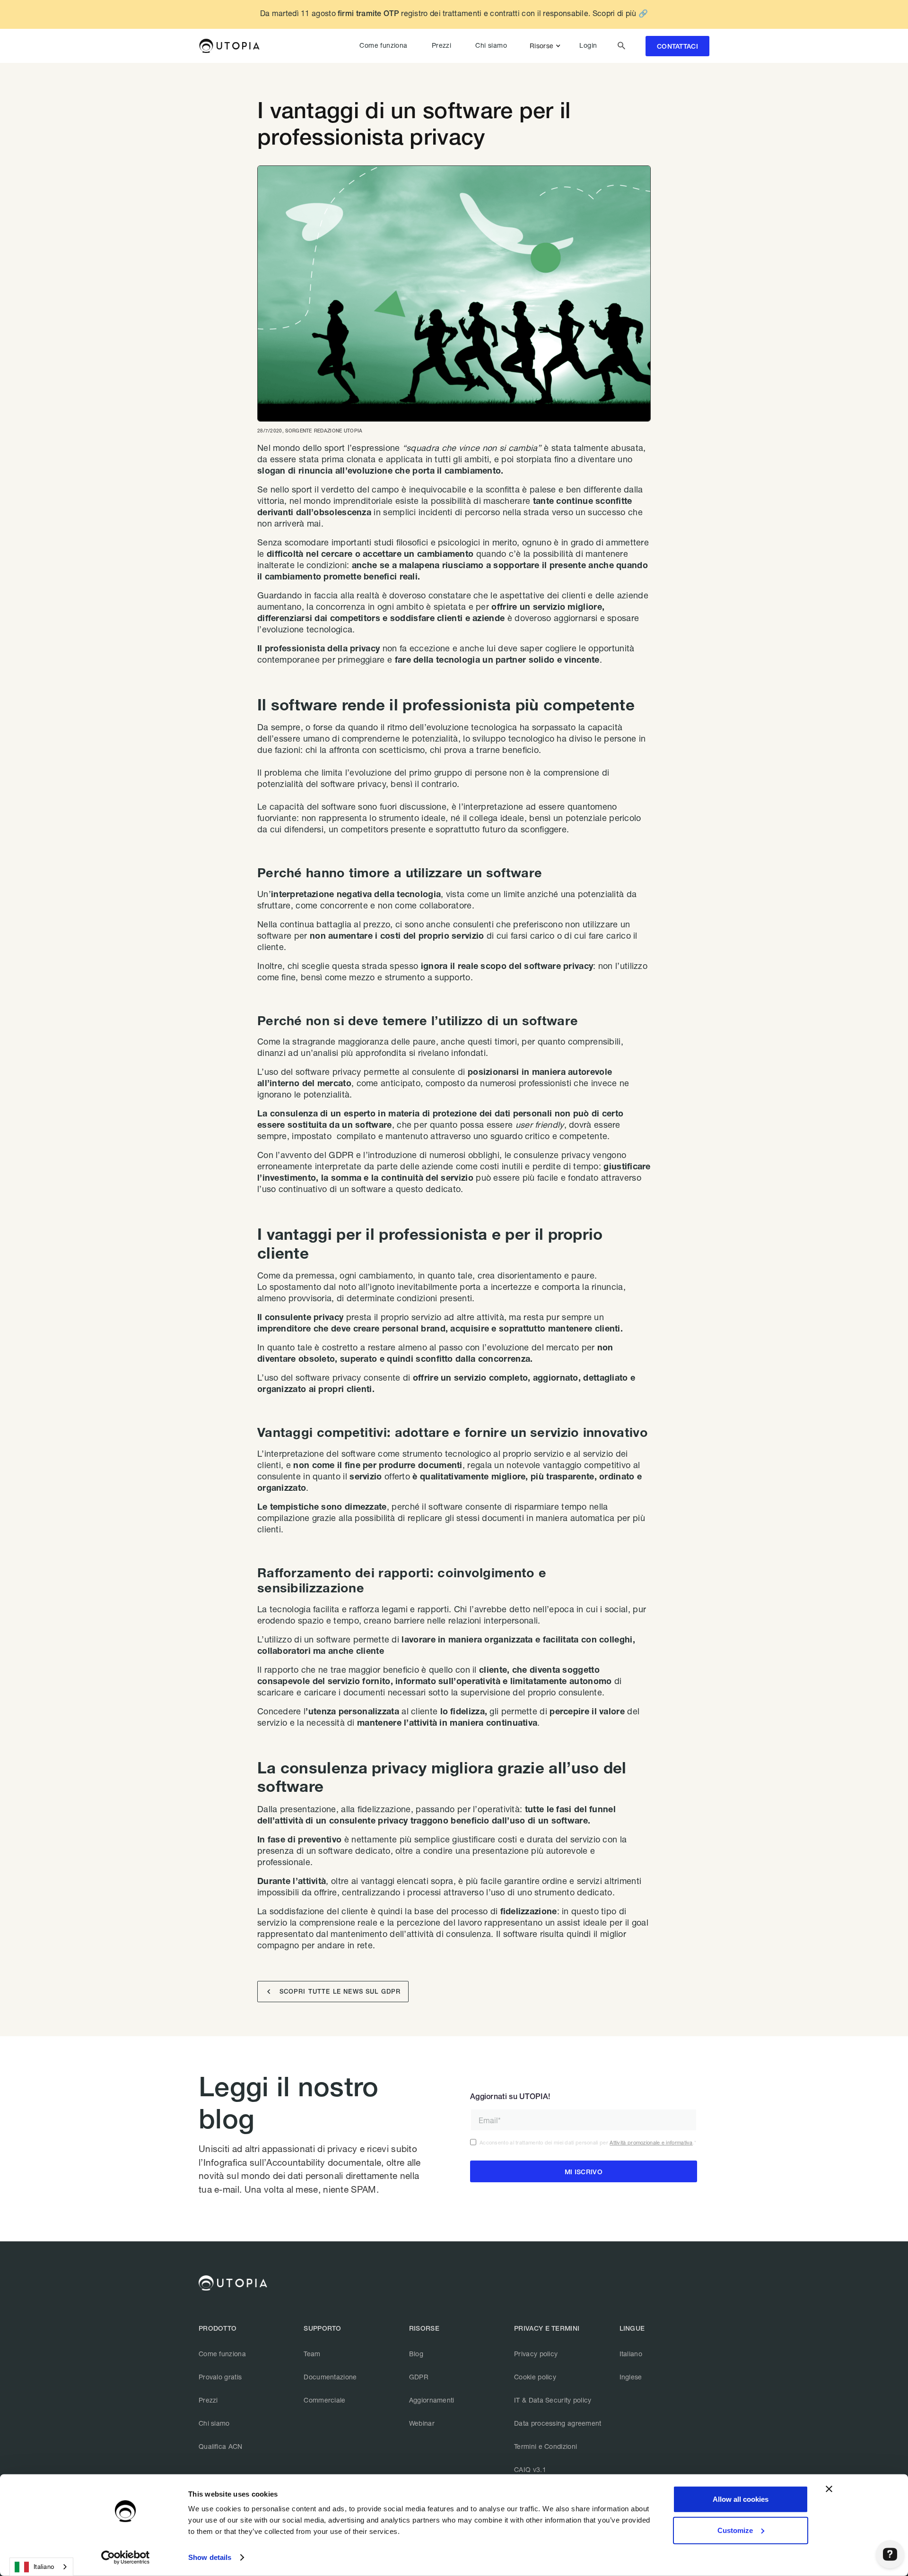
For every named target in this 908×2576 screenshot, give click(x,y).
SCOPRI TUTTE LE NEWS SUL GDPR (334, 1992)
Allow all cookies (741, 2499)
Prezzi (441, 45)
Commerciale (324, 2400)
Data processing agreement (558, 2423)
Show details (210, 2557)
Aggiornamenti (432, 2400)
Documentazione (330, 2377)
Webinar (422, 2423)
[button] (547, 46)
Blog (416, 2354)
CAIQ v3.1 (530, 2469)
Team (312, 2354)
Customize (735, 2530)
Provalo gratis (220, 2377)
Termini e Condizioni (546, 2446)
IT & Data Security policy (553, 2400)
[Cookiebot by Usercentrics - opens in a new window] (126, 2558)
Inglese (631, 2377)
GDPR (419, 2377)
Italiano (631, 2354)
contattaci (677, 46)
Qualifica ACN (221, 2446)
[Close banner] (829, 2489)
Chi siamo (491, 45)
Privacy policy (536, 2354)
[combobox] (41, 2567)
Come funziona (383, 45)
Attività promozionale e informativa (651, 2142)
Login (588, 45)
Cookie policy (535, 2377)
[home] (229, 46)
